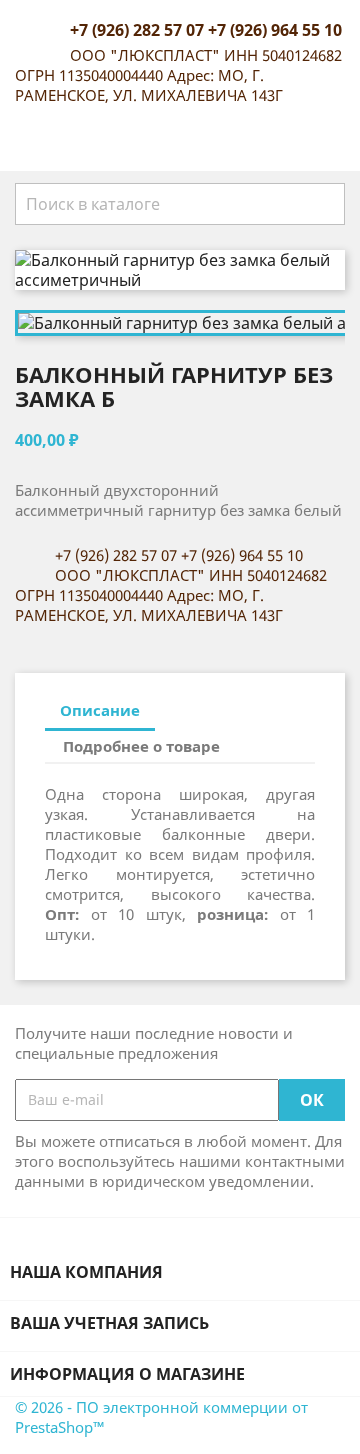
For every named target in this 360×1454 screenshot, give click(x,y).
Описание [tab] (100, 710)
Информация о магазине (127, 1374)
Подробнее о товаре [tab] (141, 746)
